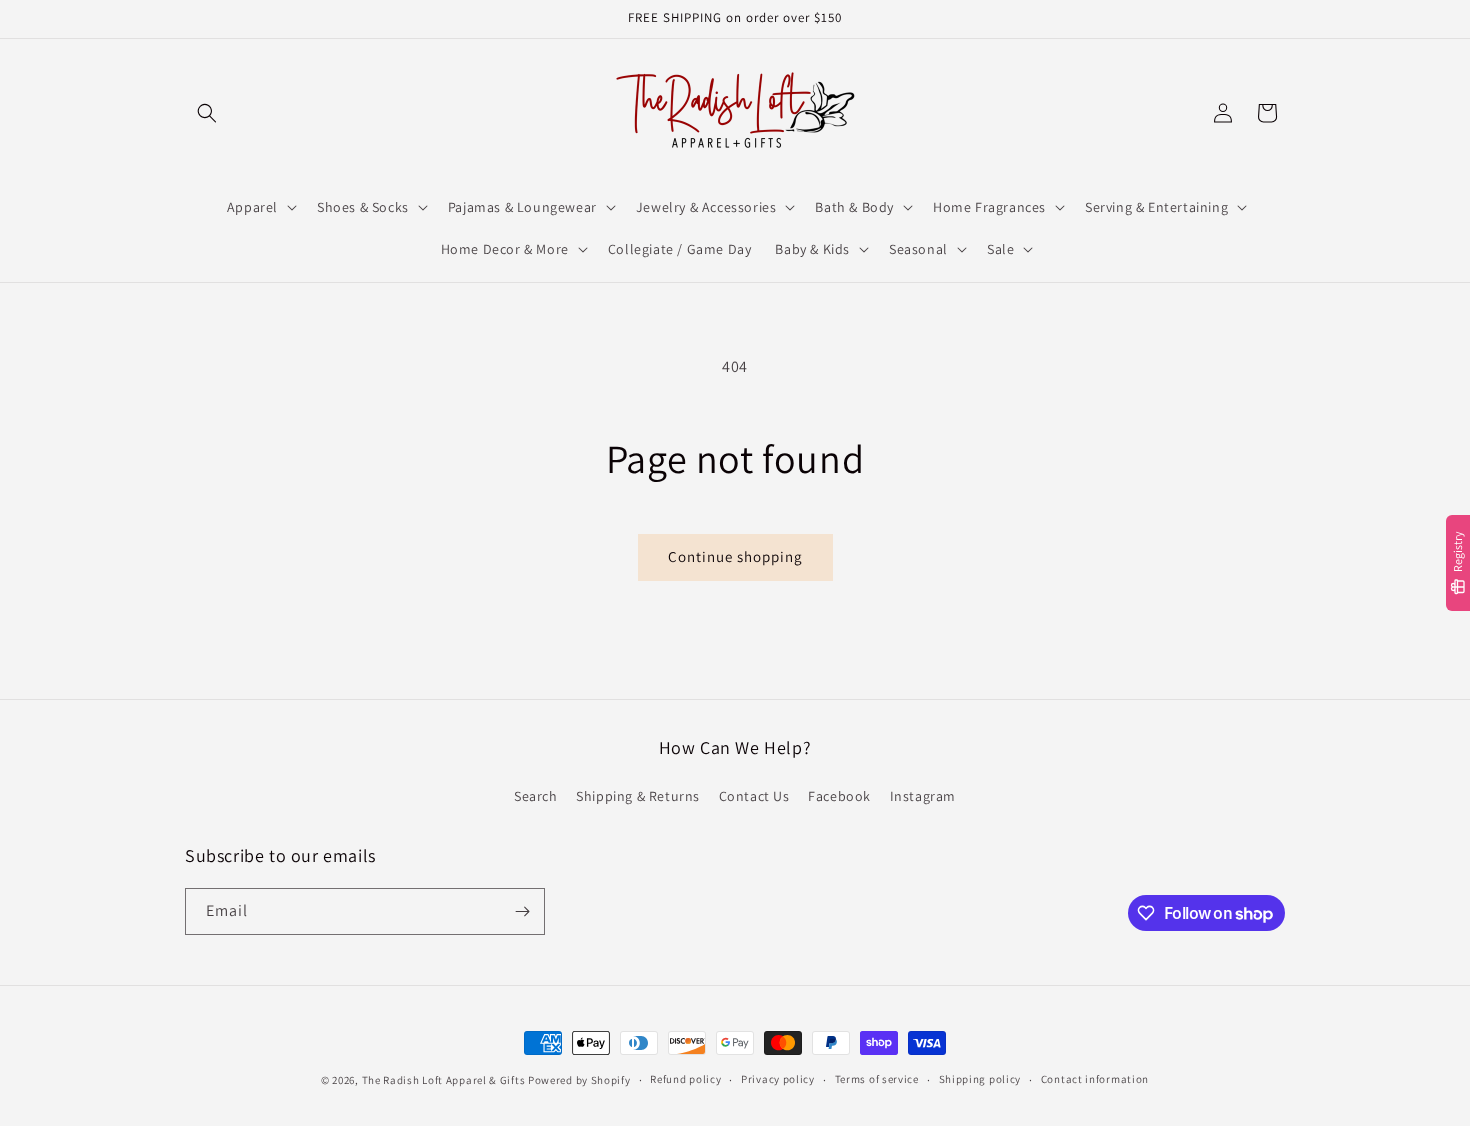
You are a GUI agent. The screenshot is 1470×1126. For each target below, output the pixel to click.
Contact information (1095, 1079)
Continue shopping (735, 556)
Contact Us (754, 796)
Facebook (839, 796)
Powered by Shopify (579, 1080)
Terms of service (877, 1079)
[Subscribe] (522, 911)
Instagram (923, 796)
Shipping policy (980, 1079)
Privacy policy (778, 1079)
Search (536, 796)
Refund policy (685, 1079)
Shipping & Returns (638, 796)
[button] (207, 113)
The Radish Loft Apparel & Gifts (445, 1080)
